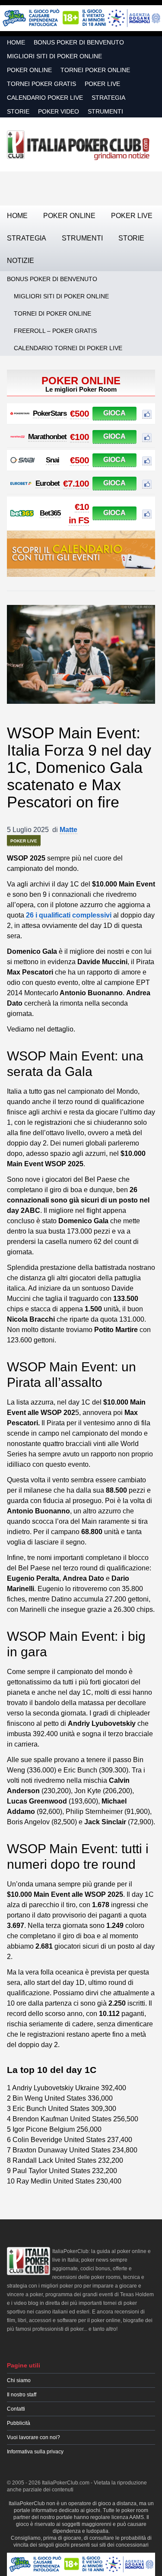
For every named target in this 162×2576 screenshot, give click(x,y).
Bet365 (50, 513)
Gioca (114, 413)
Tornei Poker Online (95, 70)
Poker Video (59, 111)
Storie (18, 111)
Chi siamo (19, 2380)
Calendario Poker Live (45, 98)
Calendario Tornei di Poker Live (68, 348)
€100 (79, 437)
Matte (68, 830)
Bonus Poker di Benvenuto (79, 42)
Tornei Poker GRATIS (41, 84)
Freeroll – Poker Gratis (55, 331)
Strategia (108, 98)
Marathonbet (47, 437)
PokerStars (50, 413)
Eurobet (48, 483)
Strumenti (105, 111)
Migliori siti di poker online (54, 56)
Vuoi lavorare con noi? (33, 2437)
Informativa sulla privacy (35, 2452)
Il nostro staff (22, 2395)
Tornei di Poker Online (52, 313)
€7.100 (76, 483)
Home (16, 42)
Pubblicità (19, 2423)
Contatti (16, 2409)
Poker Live (102, 84)
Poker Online (29, 70)
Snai (52, 460)
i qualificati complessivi (68, 915)
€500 (79, 413)
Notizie (21, 261)
